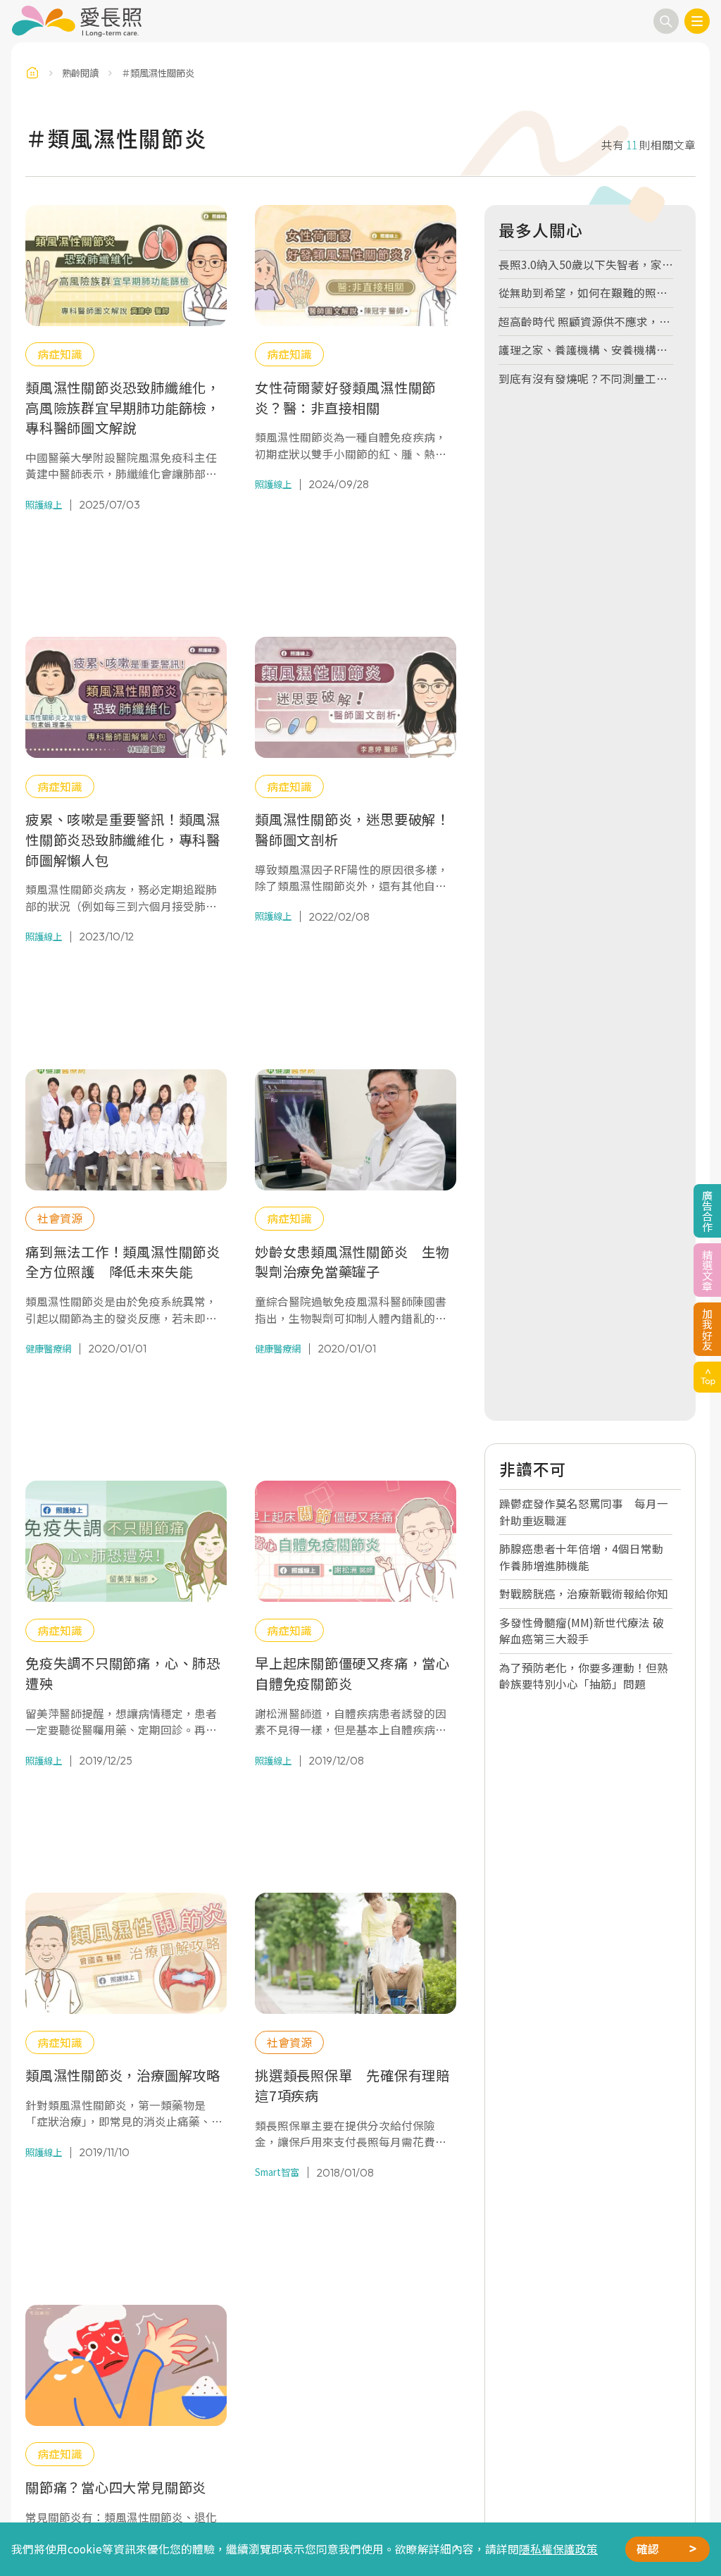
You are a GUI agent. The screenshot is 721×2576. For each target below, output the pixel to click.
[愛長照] (76, 21)
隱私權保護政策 (558, 2549)
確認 (648, 2549)
